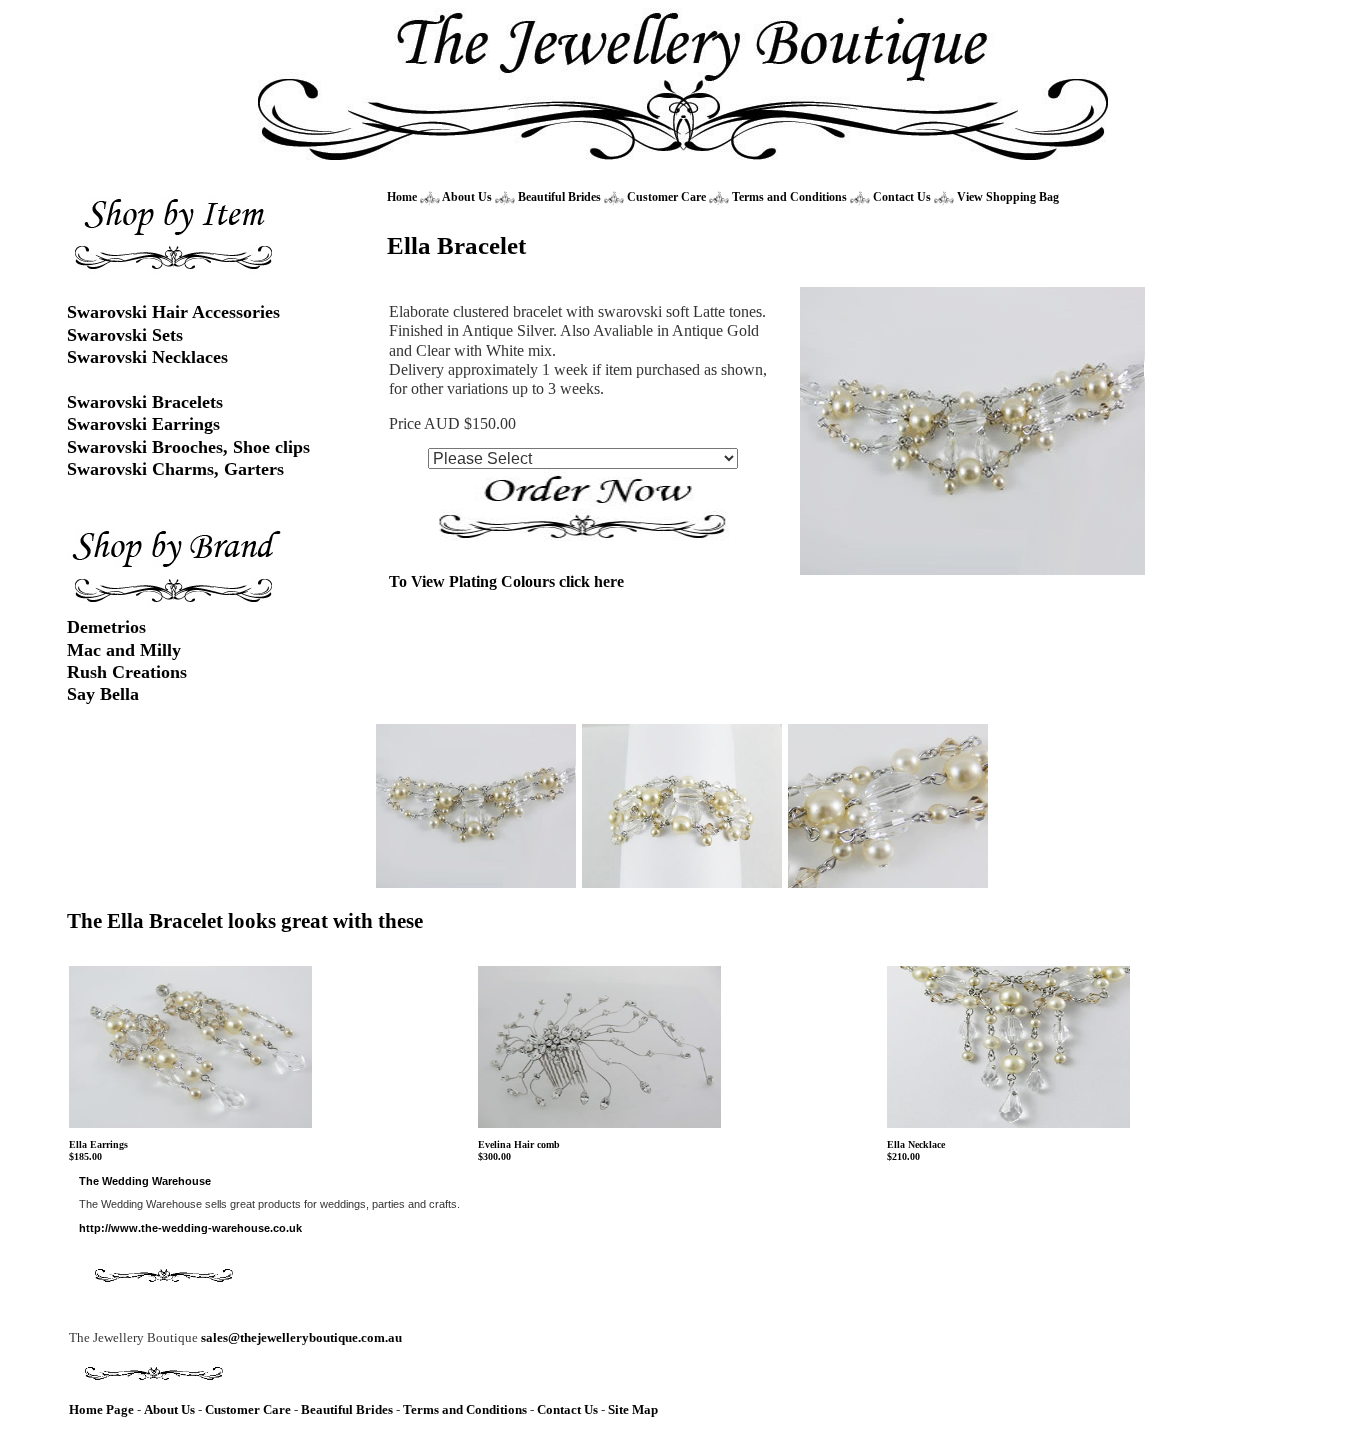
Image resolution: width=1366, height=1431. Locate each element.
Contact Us (903, 197)
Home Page (101, 1409)
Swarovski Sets (125, 335)
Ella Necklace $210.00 (916, 1151)
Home (402, 197)
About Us (467, 197)
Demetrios (106, 627)
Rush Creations (127, 672)
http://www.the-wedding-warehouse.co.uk (190, 1228)
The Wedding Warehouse (145, 1181)
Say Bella (103, 694)
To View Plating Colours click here (506, 581)
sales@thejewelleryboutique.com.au (301, 1337)
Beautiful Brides (559, 197)
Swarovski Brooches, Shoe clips (188, 447)
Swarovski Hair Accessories (173, 312)
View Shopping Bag (1008, 197)
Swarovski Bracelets (145, 402)
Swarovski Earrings (143, 424)
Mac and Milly (124, 650)
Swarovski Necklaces (147, 357)
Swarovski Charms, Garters (175, 469)
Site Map (633, 1409)
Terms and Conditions (789, 197)
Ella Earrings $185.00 (98, 1151)
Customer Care (666, 197)
